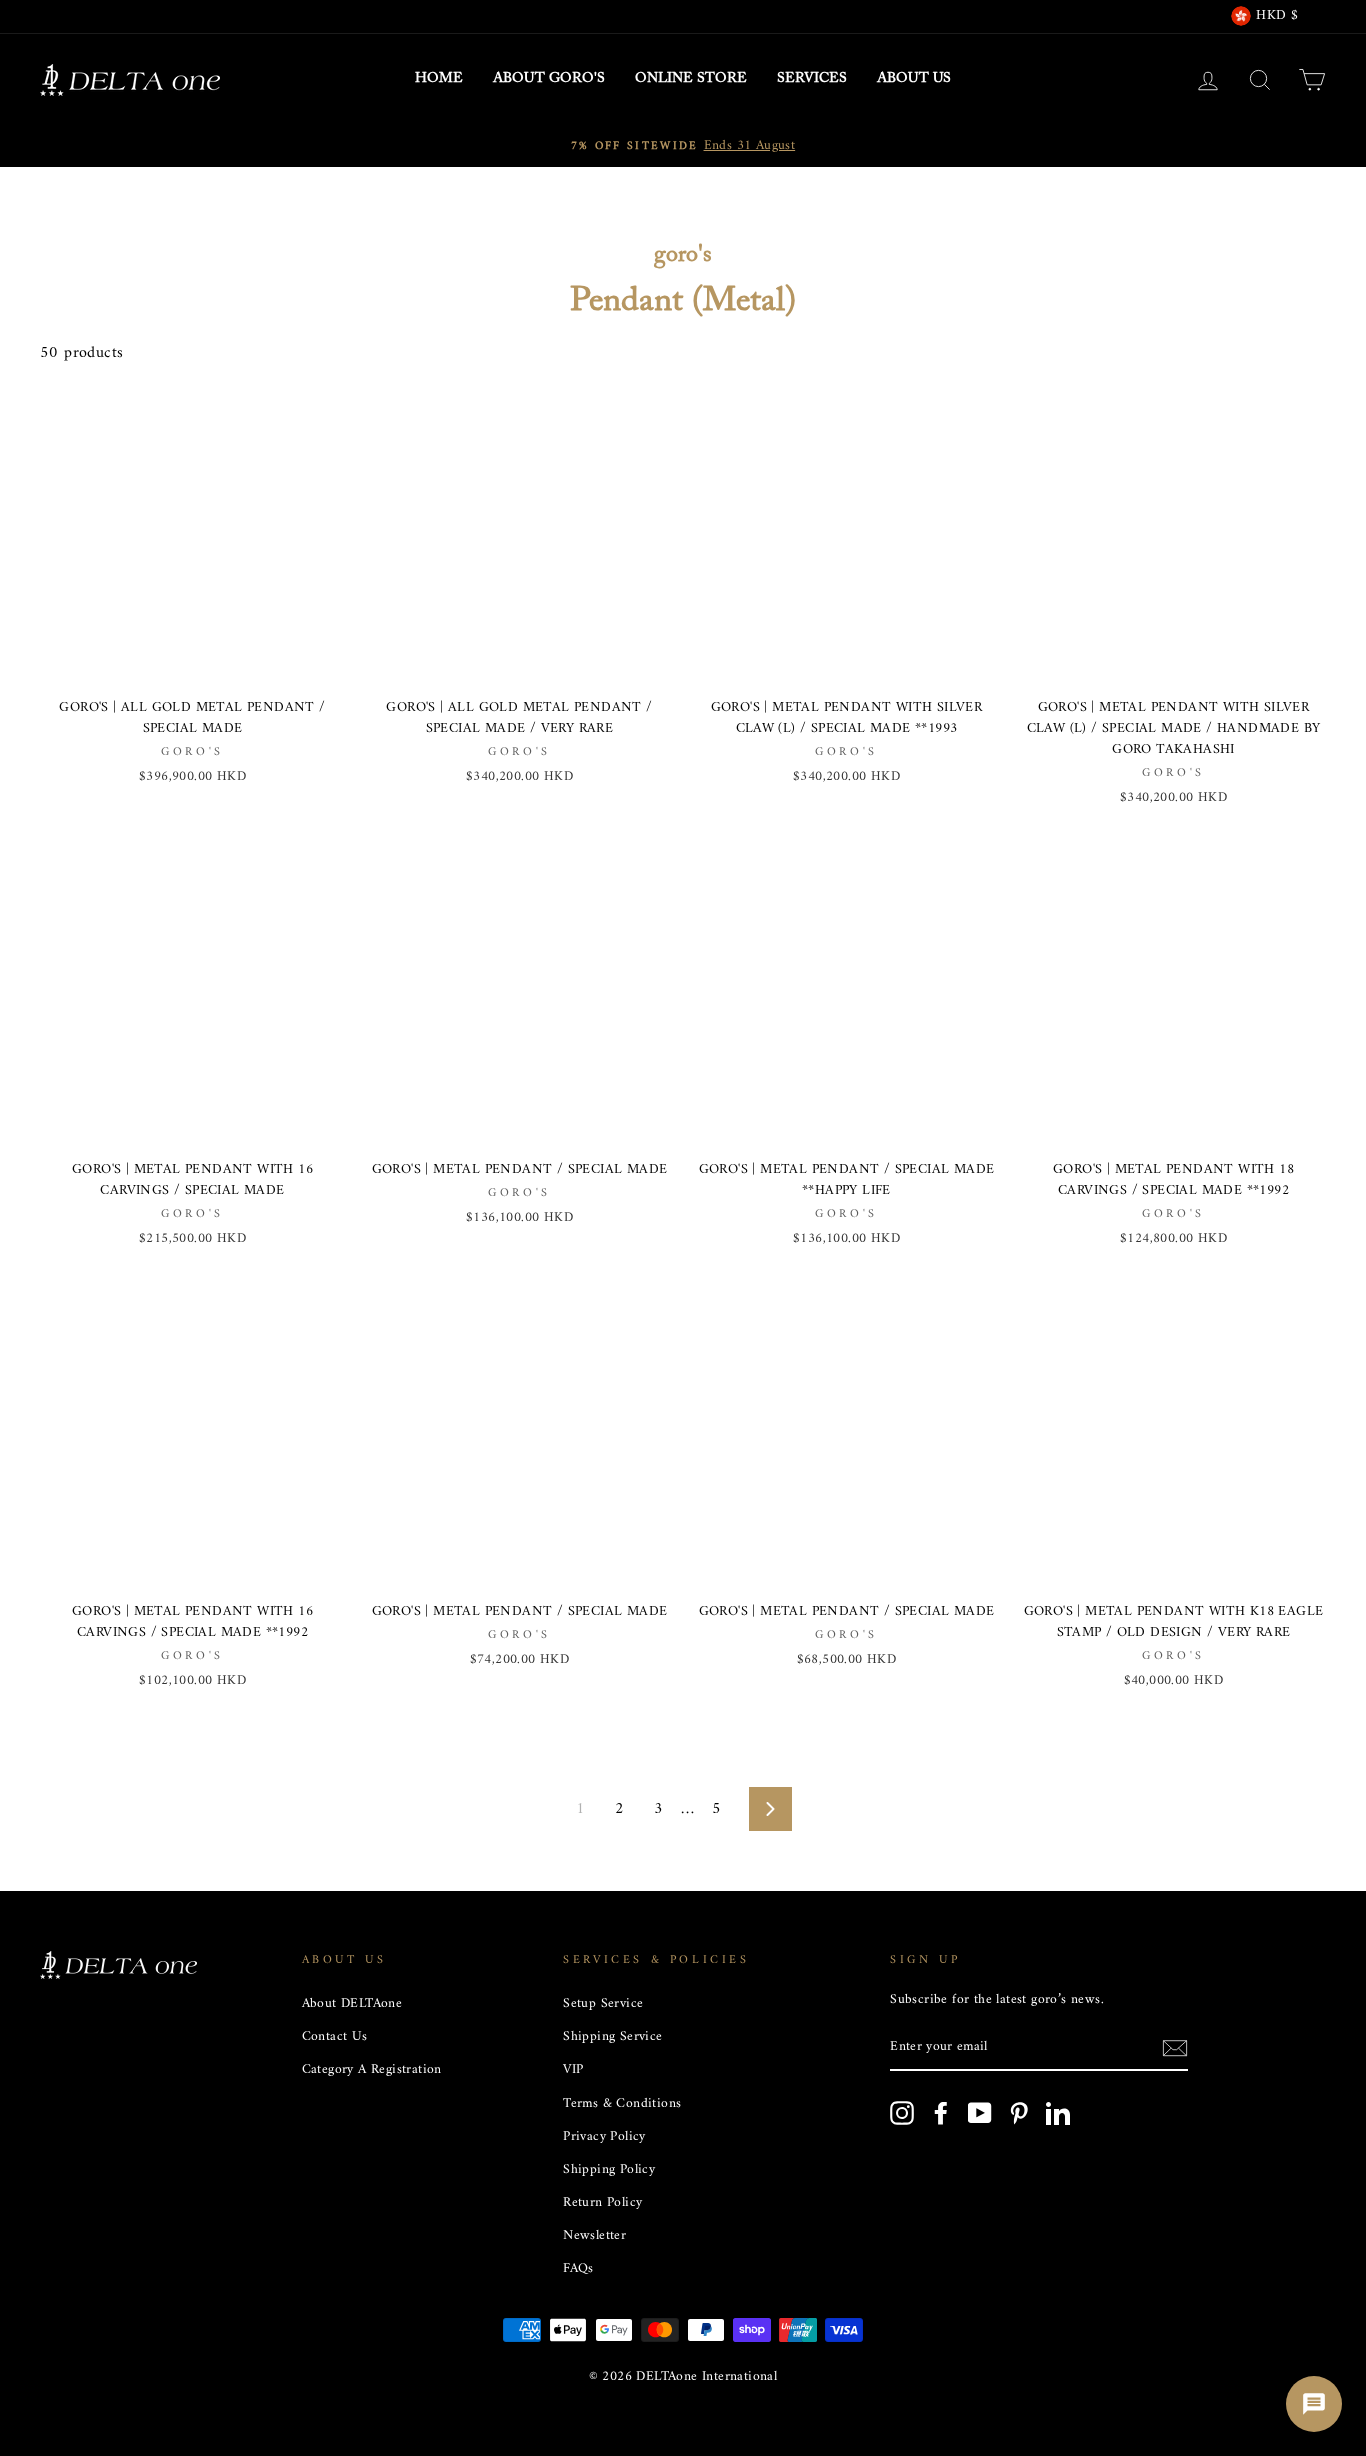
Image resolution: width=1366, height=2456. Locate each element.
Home (439, 79)
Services (812, 79)
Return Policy (602, 2203)
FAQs (578, 2269)
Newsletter (594, 2236)
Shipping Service (612, 2037)
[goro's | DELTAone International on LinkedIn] (1058, 2113)
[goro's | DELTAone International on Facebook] (941, 2113)
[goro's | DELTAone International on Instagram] (902, 2113)
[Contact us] (1314, 2404)
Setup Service (603, 2004)
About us (914, 79)
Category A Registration (372, 2070)
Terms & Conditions (622, 2104)
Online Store (691, 79)
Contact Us (335, 2037)
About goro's (549, 79)
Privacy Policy (604, 2137)
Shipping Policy (609, 2170)
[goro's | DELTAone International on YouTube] (980, 2113)
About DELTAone (352, 2004)
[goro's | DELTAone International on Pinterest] (1019, 2113)
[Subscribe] (1175, 2049)
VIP (573, 2070)
